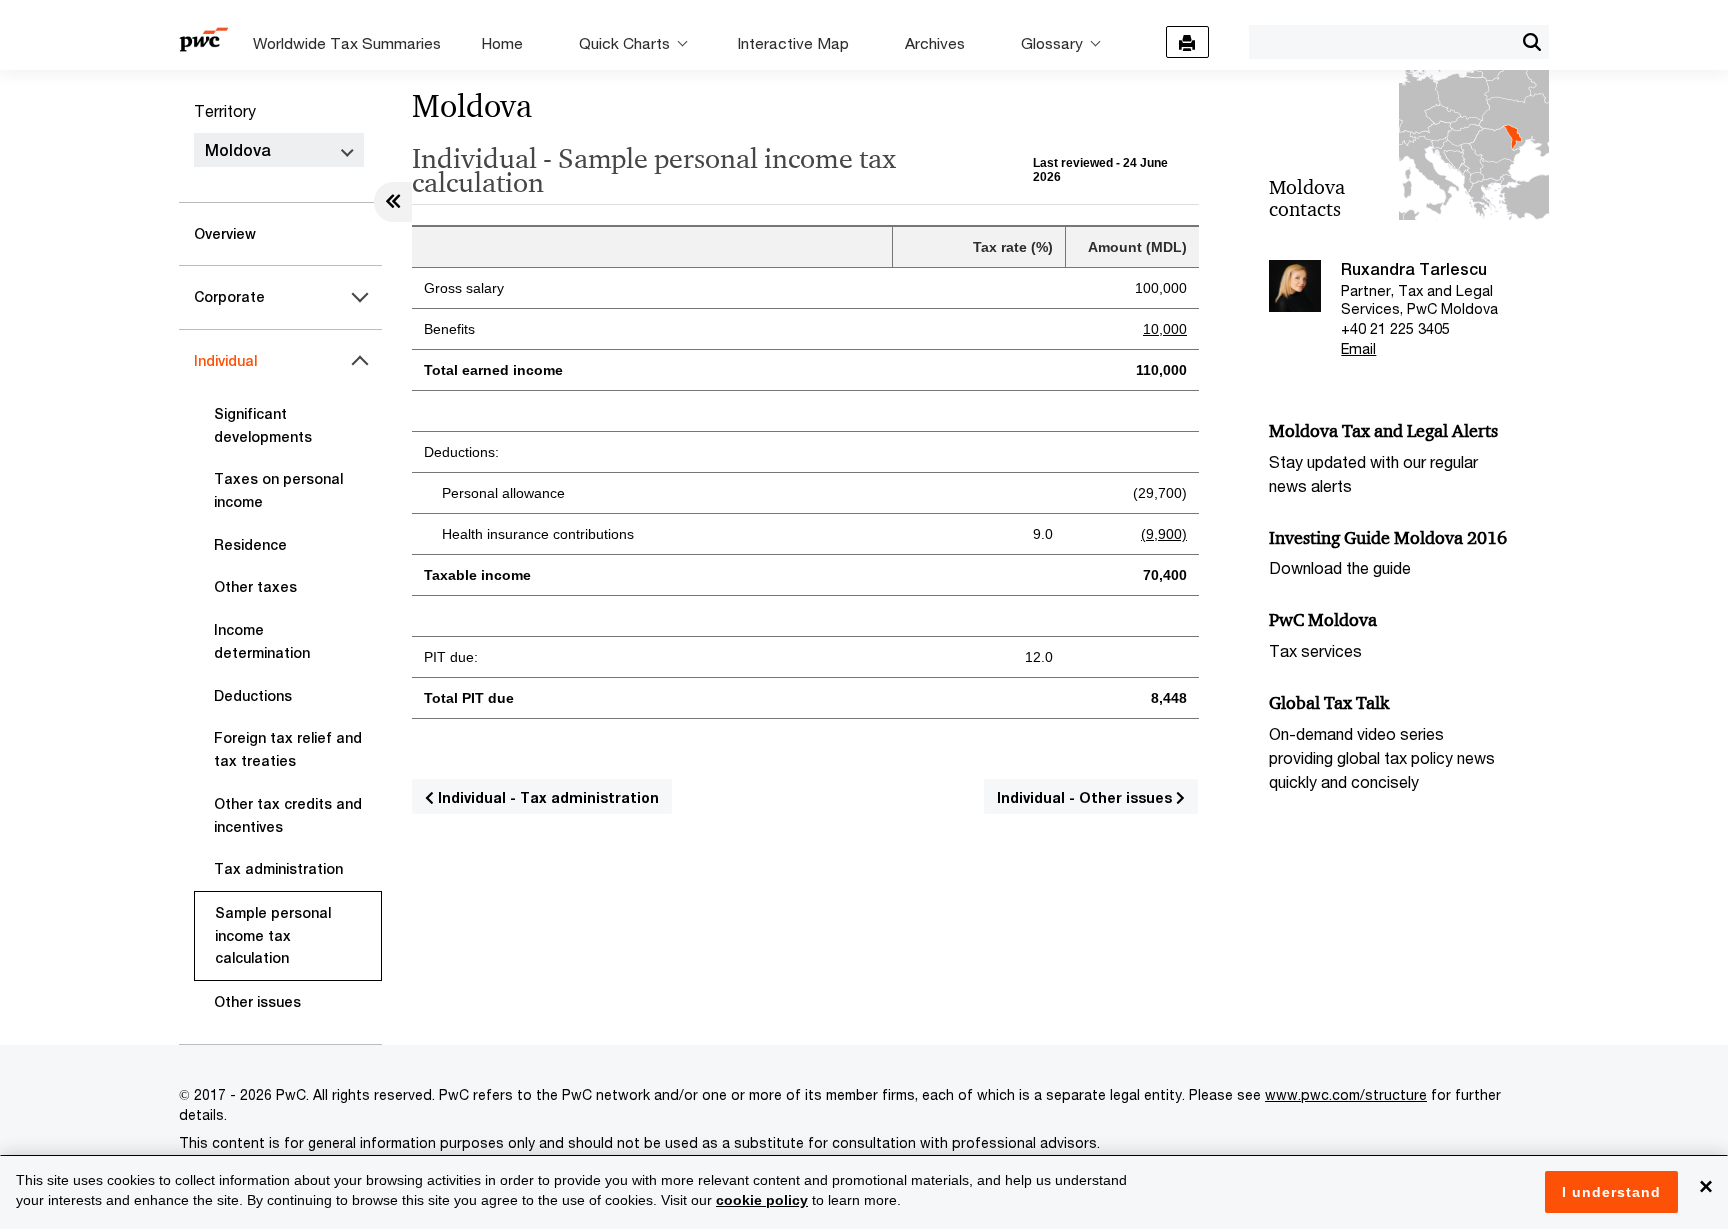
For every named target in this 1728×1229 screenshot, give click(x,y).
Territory (225, 110)
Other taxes (255, 587)
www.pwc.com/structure (1346, 1094)
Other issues (257, 1002)
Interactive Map (793, 43)
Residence (250, 545)
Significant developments (263, 425)
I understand (1611, 1192)
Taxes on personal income (278, 490)
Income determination (262, 641)
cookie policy (762, 1200)
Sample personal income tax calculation (273, 935)
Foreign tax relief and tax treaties (288, 749)
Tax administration (278, 869)
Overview (225, 234)
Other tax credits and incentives (288, 815)
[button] (1531, 42)
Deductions (253, 696)
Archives (935, 43)
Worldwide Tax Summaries (347, 43)
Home (502, 43)
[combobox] (1381, 41)
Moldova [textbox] (238, 150)
